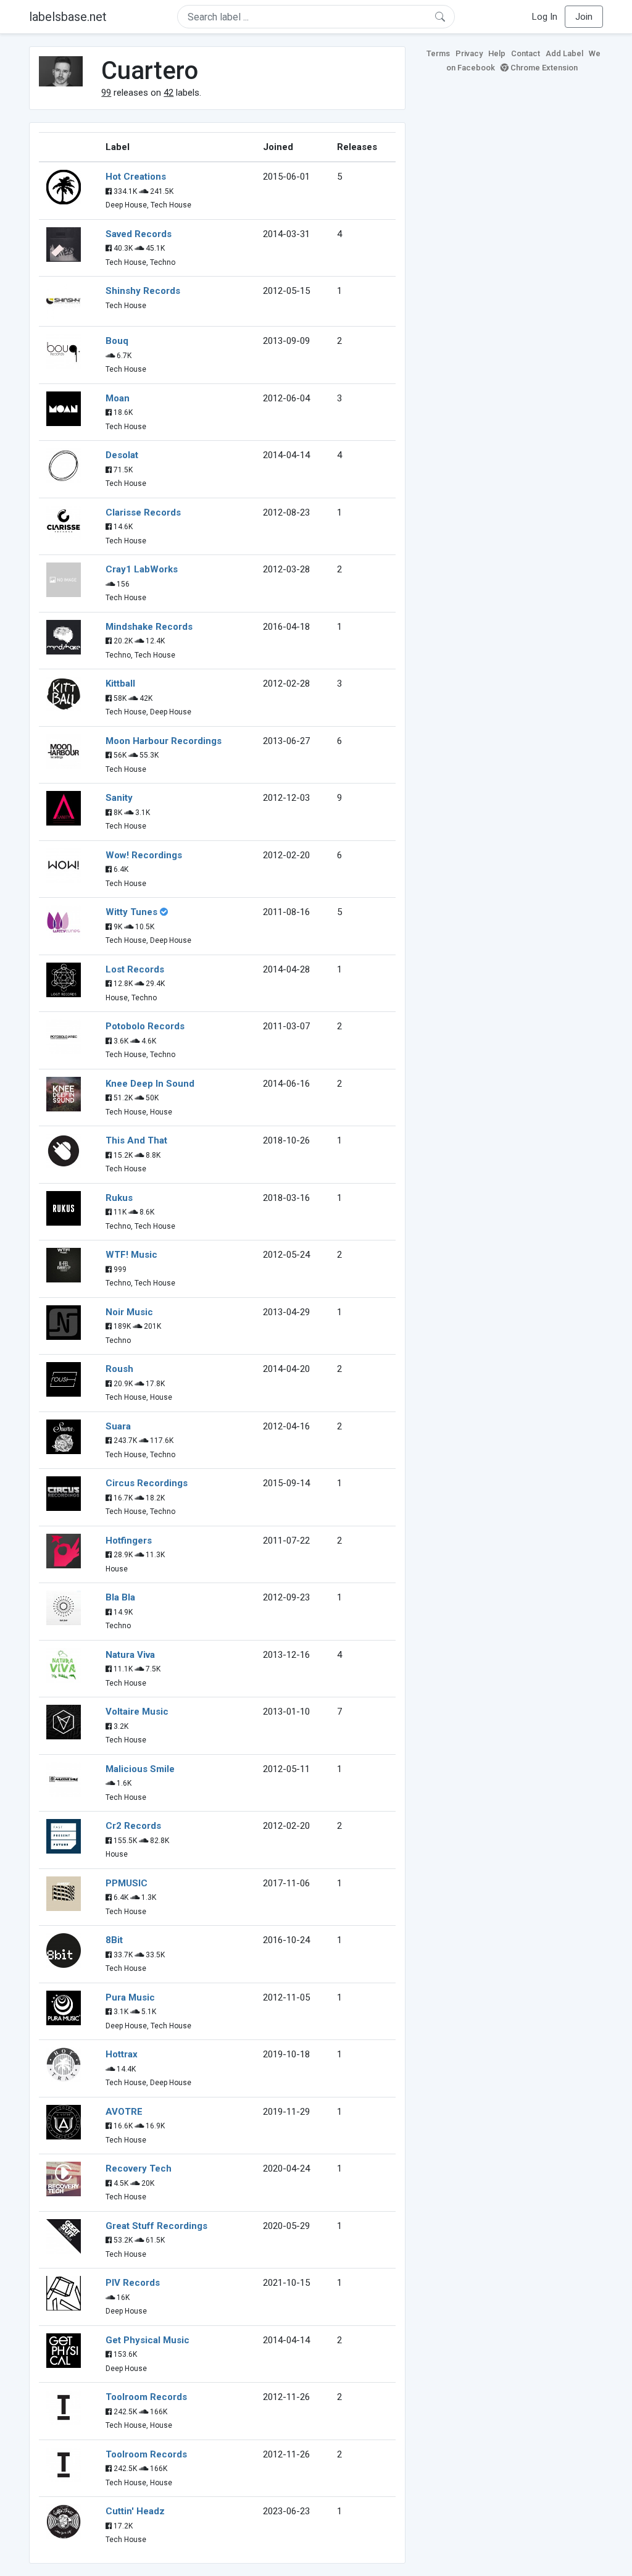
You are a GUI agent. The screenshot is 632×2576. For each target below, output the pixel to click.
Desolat (122, 455)
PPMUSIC (127, 1883)
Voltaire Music (137, 1712)
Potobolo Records (145, 1026)
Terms (438, 53)
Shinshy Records (143, 291)
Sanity (119, 798)
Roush (119, 1369)
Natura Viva (130, 1655)
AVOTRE (124, 2112)
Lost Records (135, 969)
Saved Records (139, 234)
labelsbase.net (68, 17)
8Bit (114, 1940)
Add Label (564, 53)
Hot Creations (136, 177)
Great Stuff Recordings (156, 2226)
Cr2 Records (133, 1826)
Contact (526, 53)
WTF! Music (131, 1255)
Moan (118, 398)
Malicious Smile (140, 1769)
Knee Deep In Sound (150, 1084)
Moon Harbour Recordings (164, 741)
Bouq (117, 341)
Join (584, 17)
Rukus (119, 1198)
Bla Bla (120, 1597)
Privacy (469, 53)
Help (497, 53)
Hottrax (122, 2054)
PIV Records (133, 2283)
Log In (545, 17)
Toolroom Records (146, 2397)
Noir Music (129, 1312)
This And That (136, 1140)
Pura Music (130, 1997)
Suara (118, 1426)
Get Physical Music (148, 2340)
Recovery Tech (139, 2168)
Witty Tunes (131, 912)
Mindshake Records (149, 627)
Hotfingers (129, 1541)
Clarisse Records (143, 512)
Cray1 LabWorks (142, 569)
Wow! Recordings (144, 855)
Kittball (120, 684)
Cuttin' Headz (135, 2511)
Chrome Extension (543, 68)
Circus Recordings (147, 1483)
